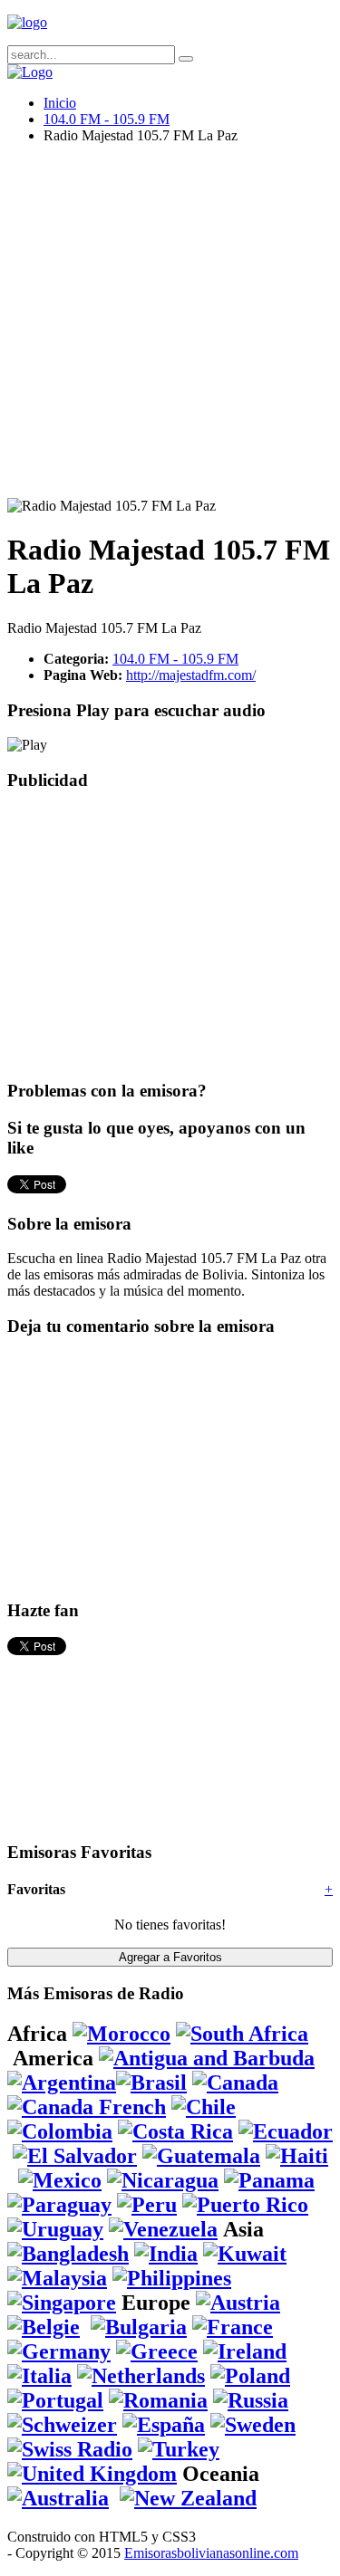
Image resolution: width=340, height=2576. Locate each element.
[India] (166, 2254)
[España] (164, 2425)
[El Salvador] (75, 2156)
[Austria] (238, 2303)
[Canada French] (87, 2107)
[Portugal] (55, 2400)
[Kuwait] (245, 2254)
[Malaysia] (57, 2278)
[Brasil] (151, 2083)
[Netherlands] (141, 2376)
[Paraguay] (59, 2205)
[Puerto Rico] (245, 2205)
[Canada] (235, 2083)
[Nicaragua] (163, 2180)
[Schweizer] (62, 2425)
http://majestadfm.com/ (191, 675)
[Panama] (269, 2180)
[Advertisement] (170, 328)
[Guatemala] (201, 2156)
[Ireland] (245, 2351)
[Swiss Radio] (70, 2449)
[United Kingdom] (92, 2474)
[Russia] (251, 2400)
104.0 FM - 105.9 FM (107, 119)
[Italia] (39, 2376)
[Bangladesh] (68, 2254)
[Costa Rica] (175, 2131)
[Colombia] (60, 2131)
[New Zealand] (188, 2498)
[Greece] (157, 2351)
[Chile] (204, 2107)
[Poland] (250, 2376)
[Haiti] (297, 2156)
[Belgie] (44, 2327)
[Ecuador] (286, 2131)
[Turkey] (179, 2449)
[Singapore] (62, 2303)
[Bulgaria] (139, 2327)
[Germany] (59, 2351)
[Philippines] (172, 2278)
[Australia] (58, 2498)
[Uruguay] (55, 2229)
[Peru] (147, 2205)
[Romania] (158, 2400)
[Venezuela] (163, 2229)
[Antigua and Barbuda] (207, 2058)
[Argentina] (62, 2083)
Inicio (60, 103)
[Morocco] (121, 2034)
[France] (233, 2327)
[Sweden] (253, 2425)
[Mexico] (60, 2180)
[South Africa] (242, 2034)
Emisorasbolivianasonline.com (211, 2553)
